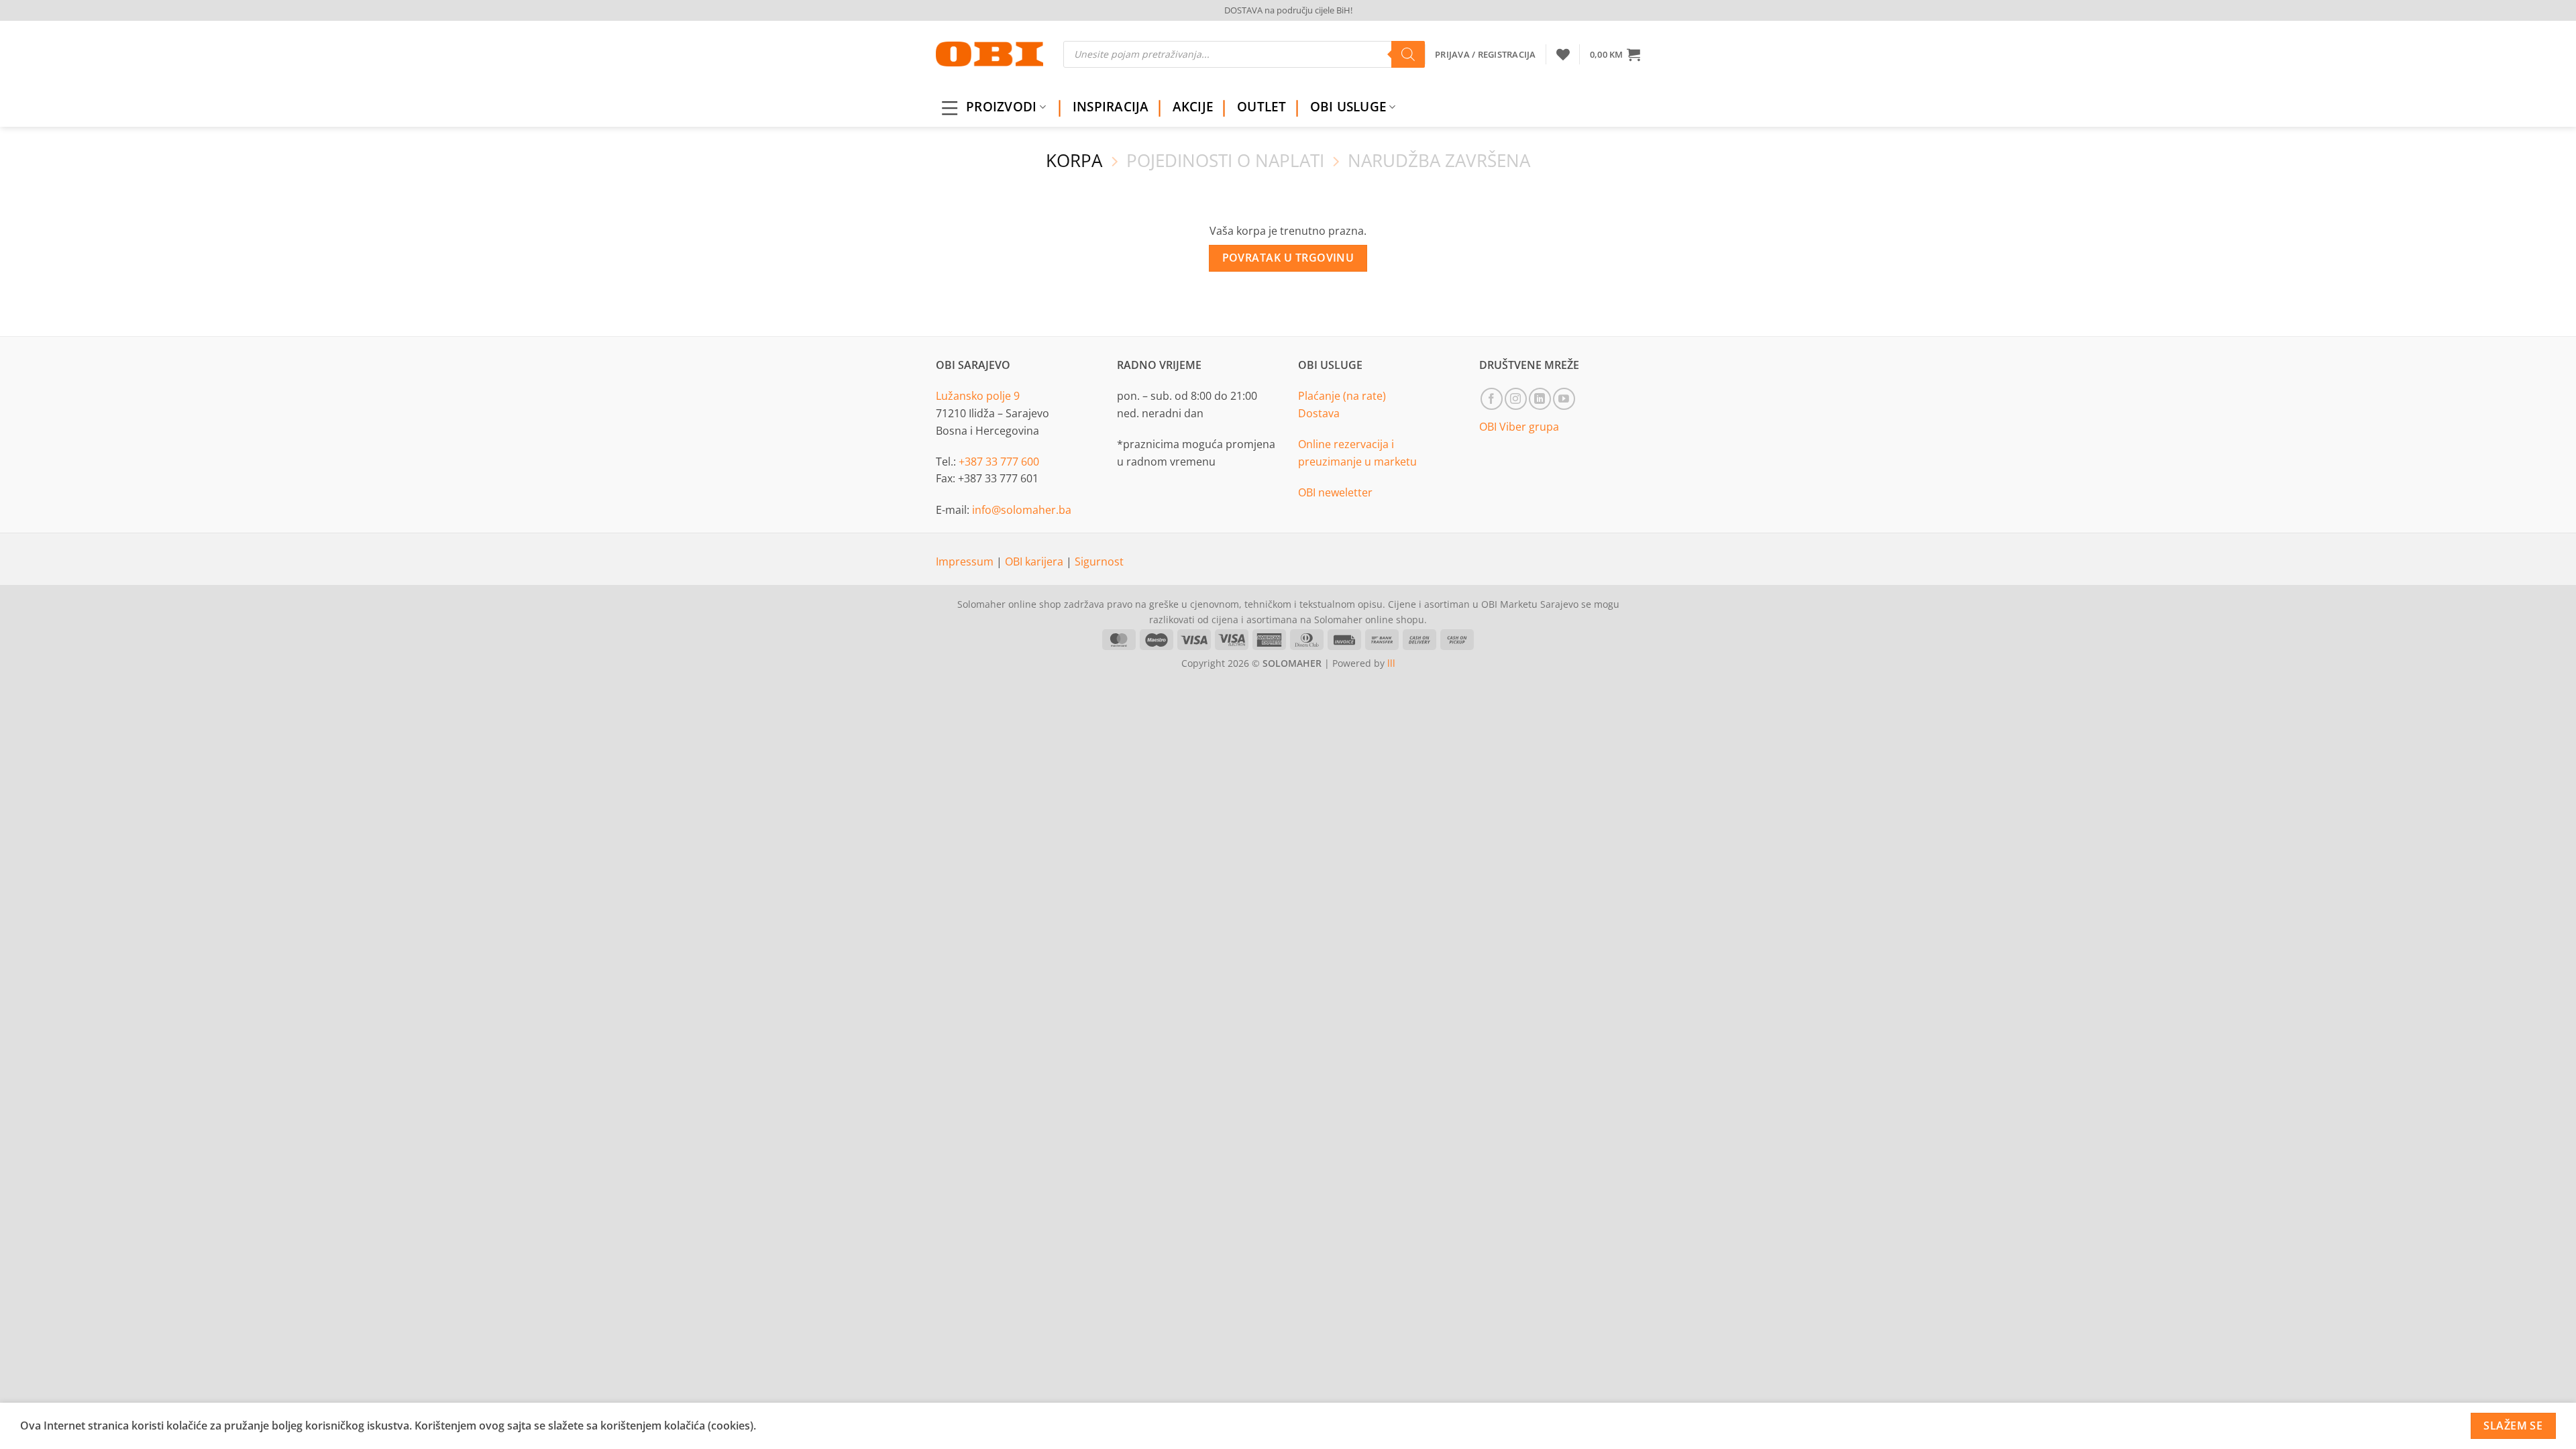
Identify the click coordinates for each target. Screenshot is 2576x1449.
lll (1391, 663)
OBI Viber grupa (1519, 427)
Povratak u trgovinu (1288, 258)
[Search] (1408, 54)
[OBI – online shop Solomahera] (989, 54)
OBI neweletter (1335, 492)
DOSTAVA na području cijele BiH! (1288, 10)
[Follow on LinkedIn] (1540, 399)
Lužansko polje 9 (978, 396)
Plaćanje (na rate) (1342, 396)
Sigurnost (1099, 561)
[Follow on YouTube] (1564, 399)
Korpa (1074, 161)
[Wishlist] (1563, 54)
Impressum (966, 561)
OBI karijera (1035, 561)
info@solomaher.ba (1022, 510)
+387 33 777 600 (999, 462)
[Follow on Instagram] (1516, 399)
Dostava (1319, 413)
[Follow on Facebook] (1492, 399)
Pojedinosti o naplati (1225, 161)
